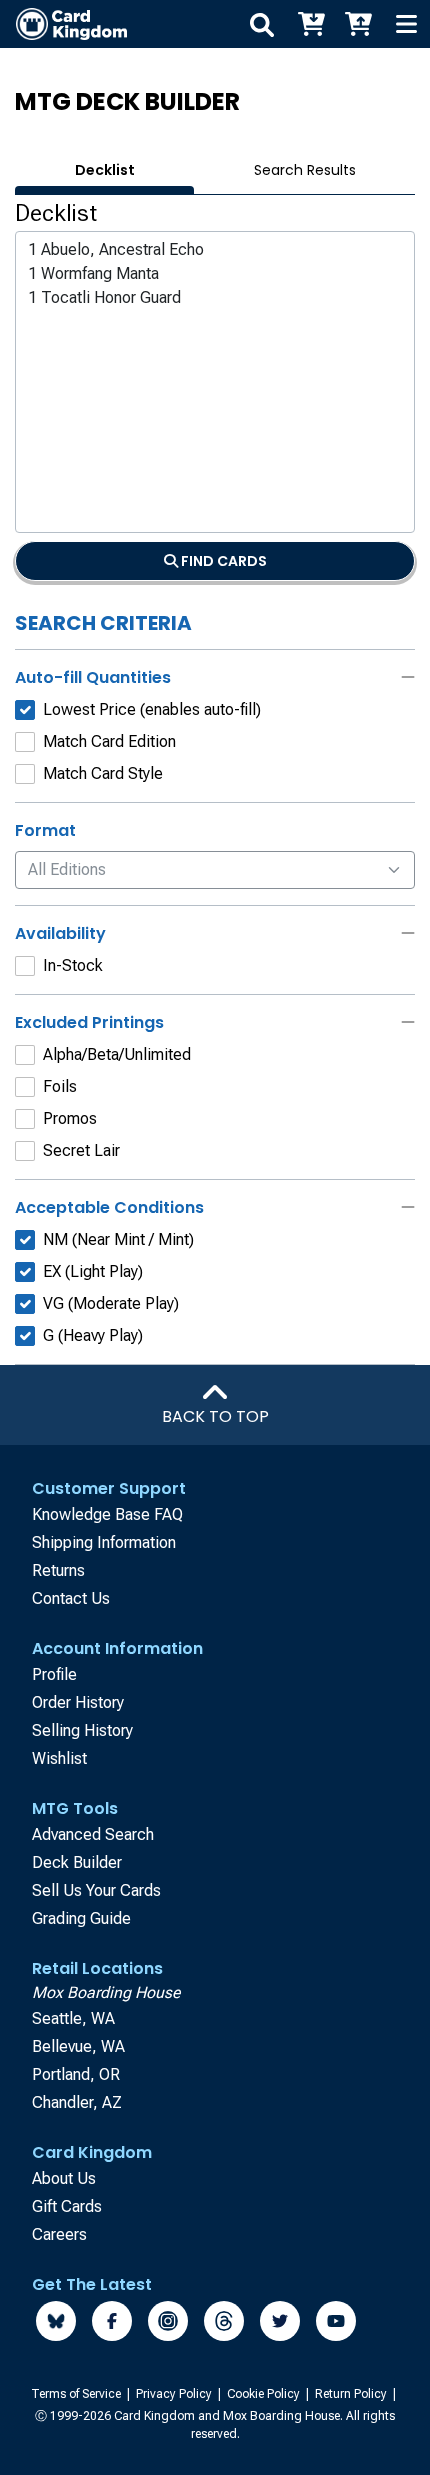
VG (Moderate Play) (111, 1303)
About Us (64, 2178)
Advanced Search (93, 1834)
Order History (78, 1702)
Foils (60, 1086)
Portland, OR (76, 2074)
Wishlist (59, 1758)
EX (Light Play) (93, 1271)
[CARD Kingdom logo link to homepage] (63, 24)
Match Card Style (103, 773)
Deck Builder (77, 1862)
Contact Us (71, 1598)
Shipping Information (104, 1542)
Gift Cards (67, 2206)
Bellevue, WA (78, 2046)
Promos (70, 1118)
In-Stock (73, 965)
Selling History (82, 1730)
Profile (54, 1674)
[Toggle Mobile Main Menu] (406, 24)
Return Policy (352, 2394)
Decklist (105, 170)
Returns (58, 1570)
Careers (59, 2234)
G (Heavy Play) (93, 1335)
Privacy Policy (175, 2394)
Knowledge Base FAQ (107, 1514)
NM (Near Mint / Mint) (118, 1239)
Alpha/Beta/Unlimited (117, 1054)
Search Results (305, 170)
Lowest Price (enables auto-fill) (152, 709)
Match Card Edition (109, 741)
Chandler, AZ (77, 2102)
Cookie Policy (265, 2394)
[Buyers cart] (310, 24)
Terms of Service (77, 2394)
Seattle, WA (73, 2018)
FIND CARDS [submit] (222, 561)
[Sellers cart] (358, 24)
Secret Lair (81, 1150)
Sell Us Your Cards (96, 1890)
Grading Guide (81, 1918)
